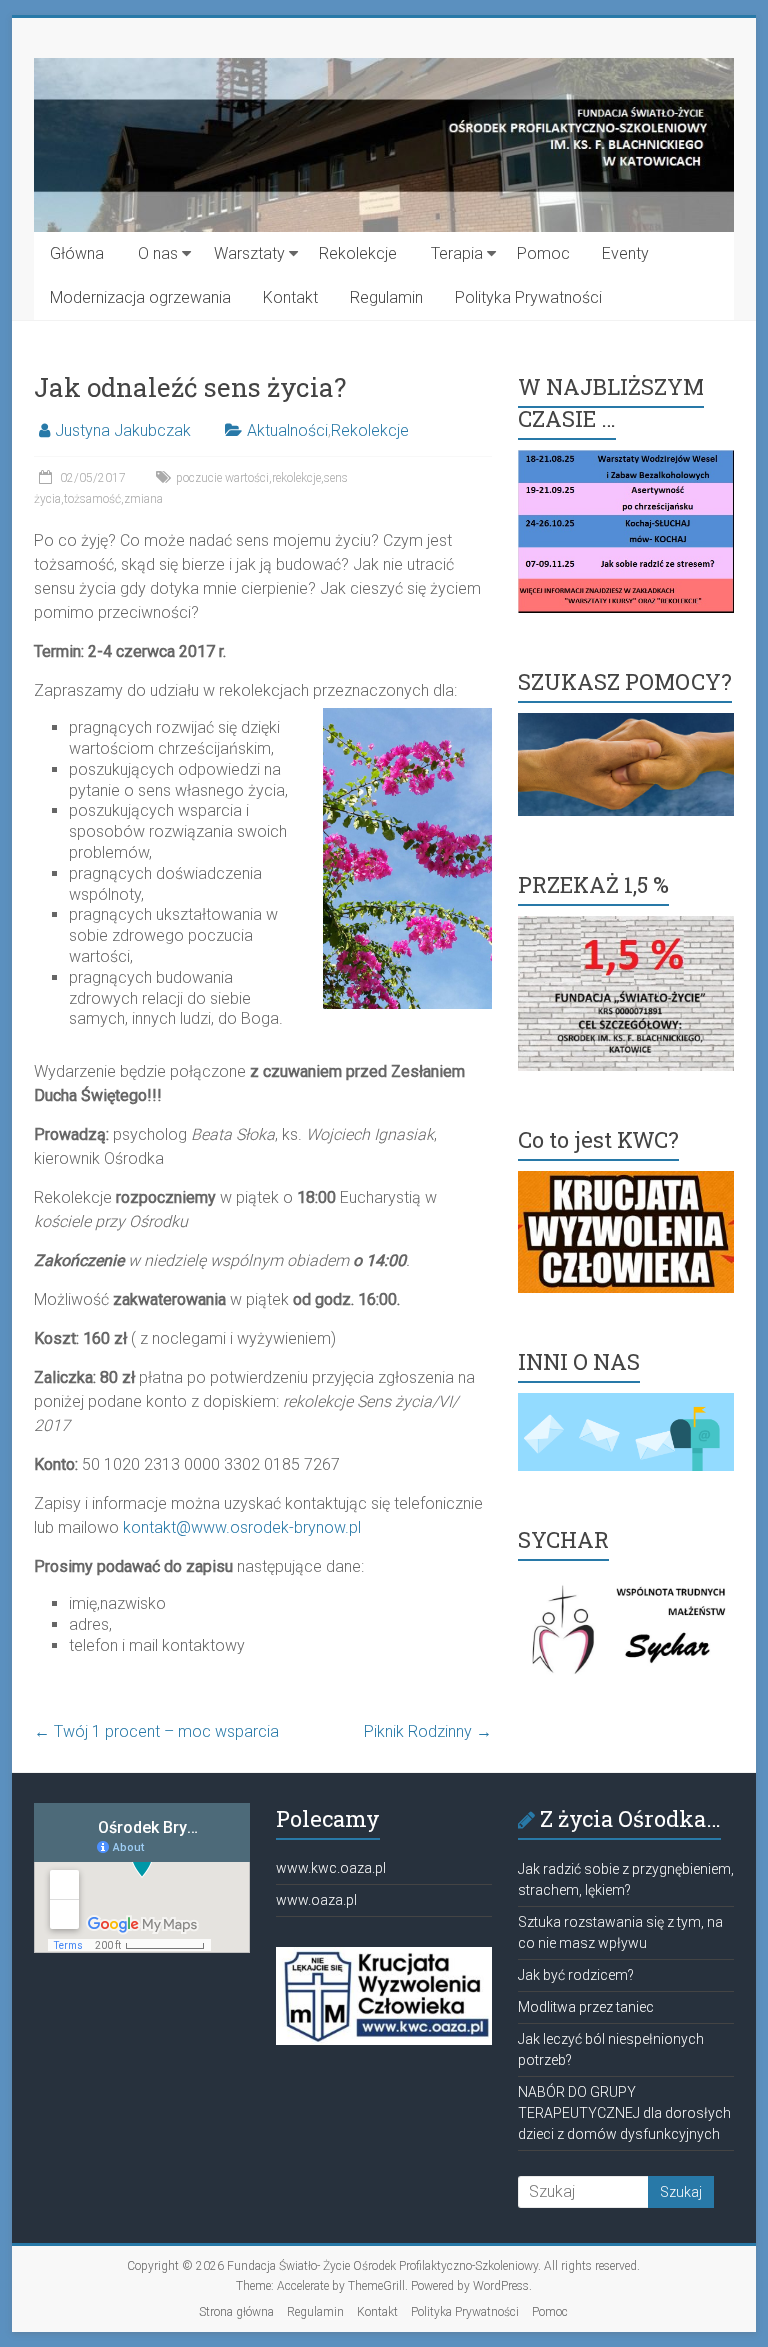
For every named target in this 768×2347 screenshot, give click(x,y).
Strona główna (236, 2312)
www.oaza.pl (316, 1900)
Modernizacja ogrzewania (140, 297)
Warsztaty (249, 253)
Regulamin (386, 297)
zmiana (143, 499)
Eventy (625, 253)
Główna (77, 253)
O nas (158, 253)
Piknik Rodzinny (428, 1731)
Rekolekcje (358, 253)
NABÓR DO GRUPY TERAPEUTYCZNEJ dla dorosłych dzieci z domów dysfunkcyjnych (624, 2113)
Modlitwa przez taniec (586, 2007)
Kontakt (290, 297)
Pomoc (543, 253)
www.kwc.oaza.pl (331, 1868)
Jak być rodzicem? (576, 1975)
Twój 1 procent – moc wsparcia (156, 1731)
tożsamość (92, 499)
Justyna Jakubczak (123, 430)
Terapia (457, 253)
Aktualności (287, 430)
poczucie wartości (222, 478)
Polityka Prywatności (528, 297)
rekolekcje (296, 478)
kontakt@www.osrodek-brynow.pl (242, 1527)
